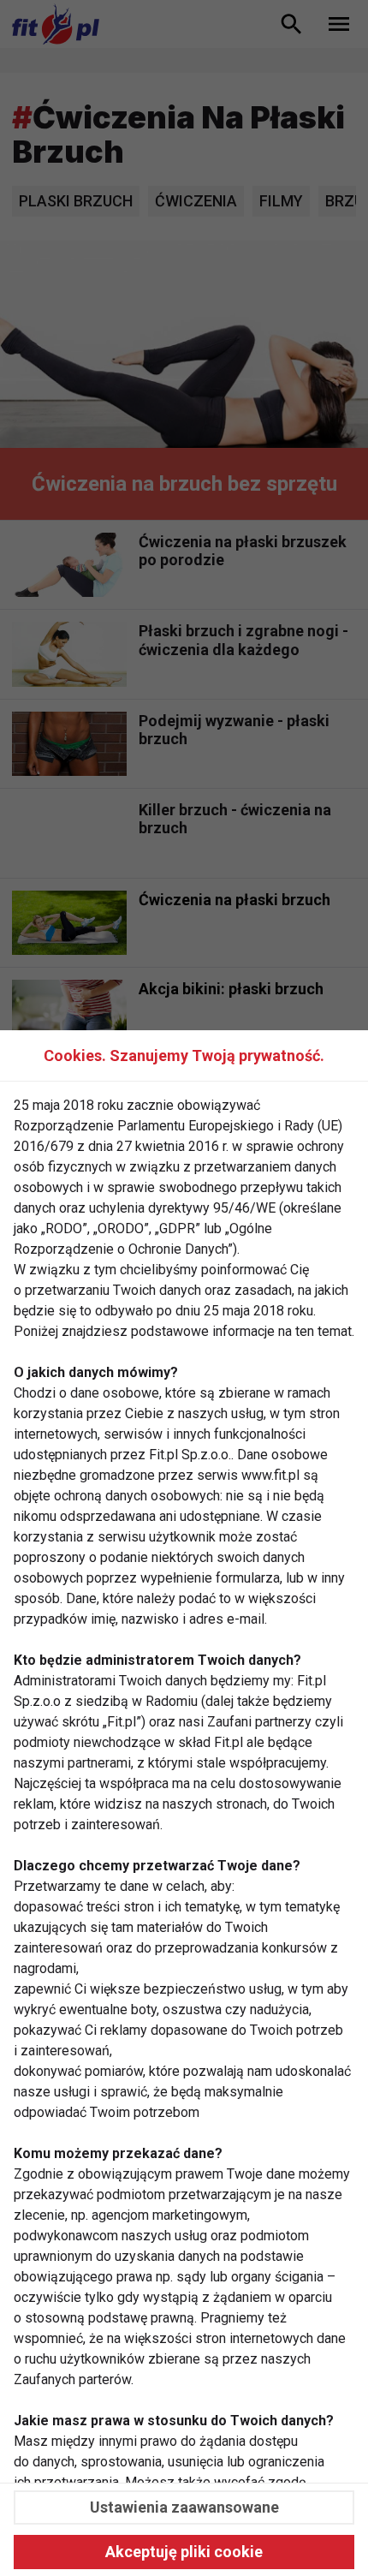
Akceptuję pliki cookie (184, 2552)
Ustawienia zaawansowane (184, 2507)
